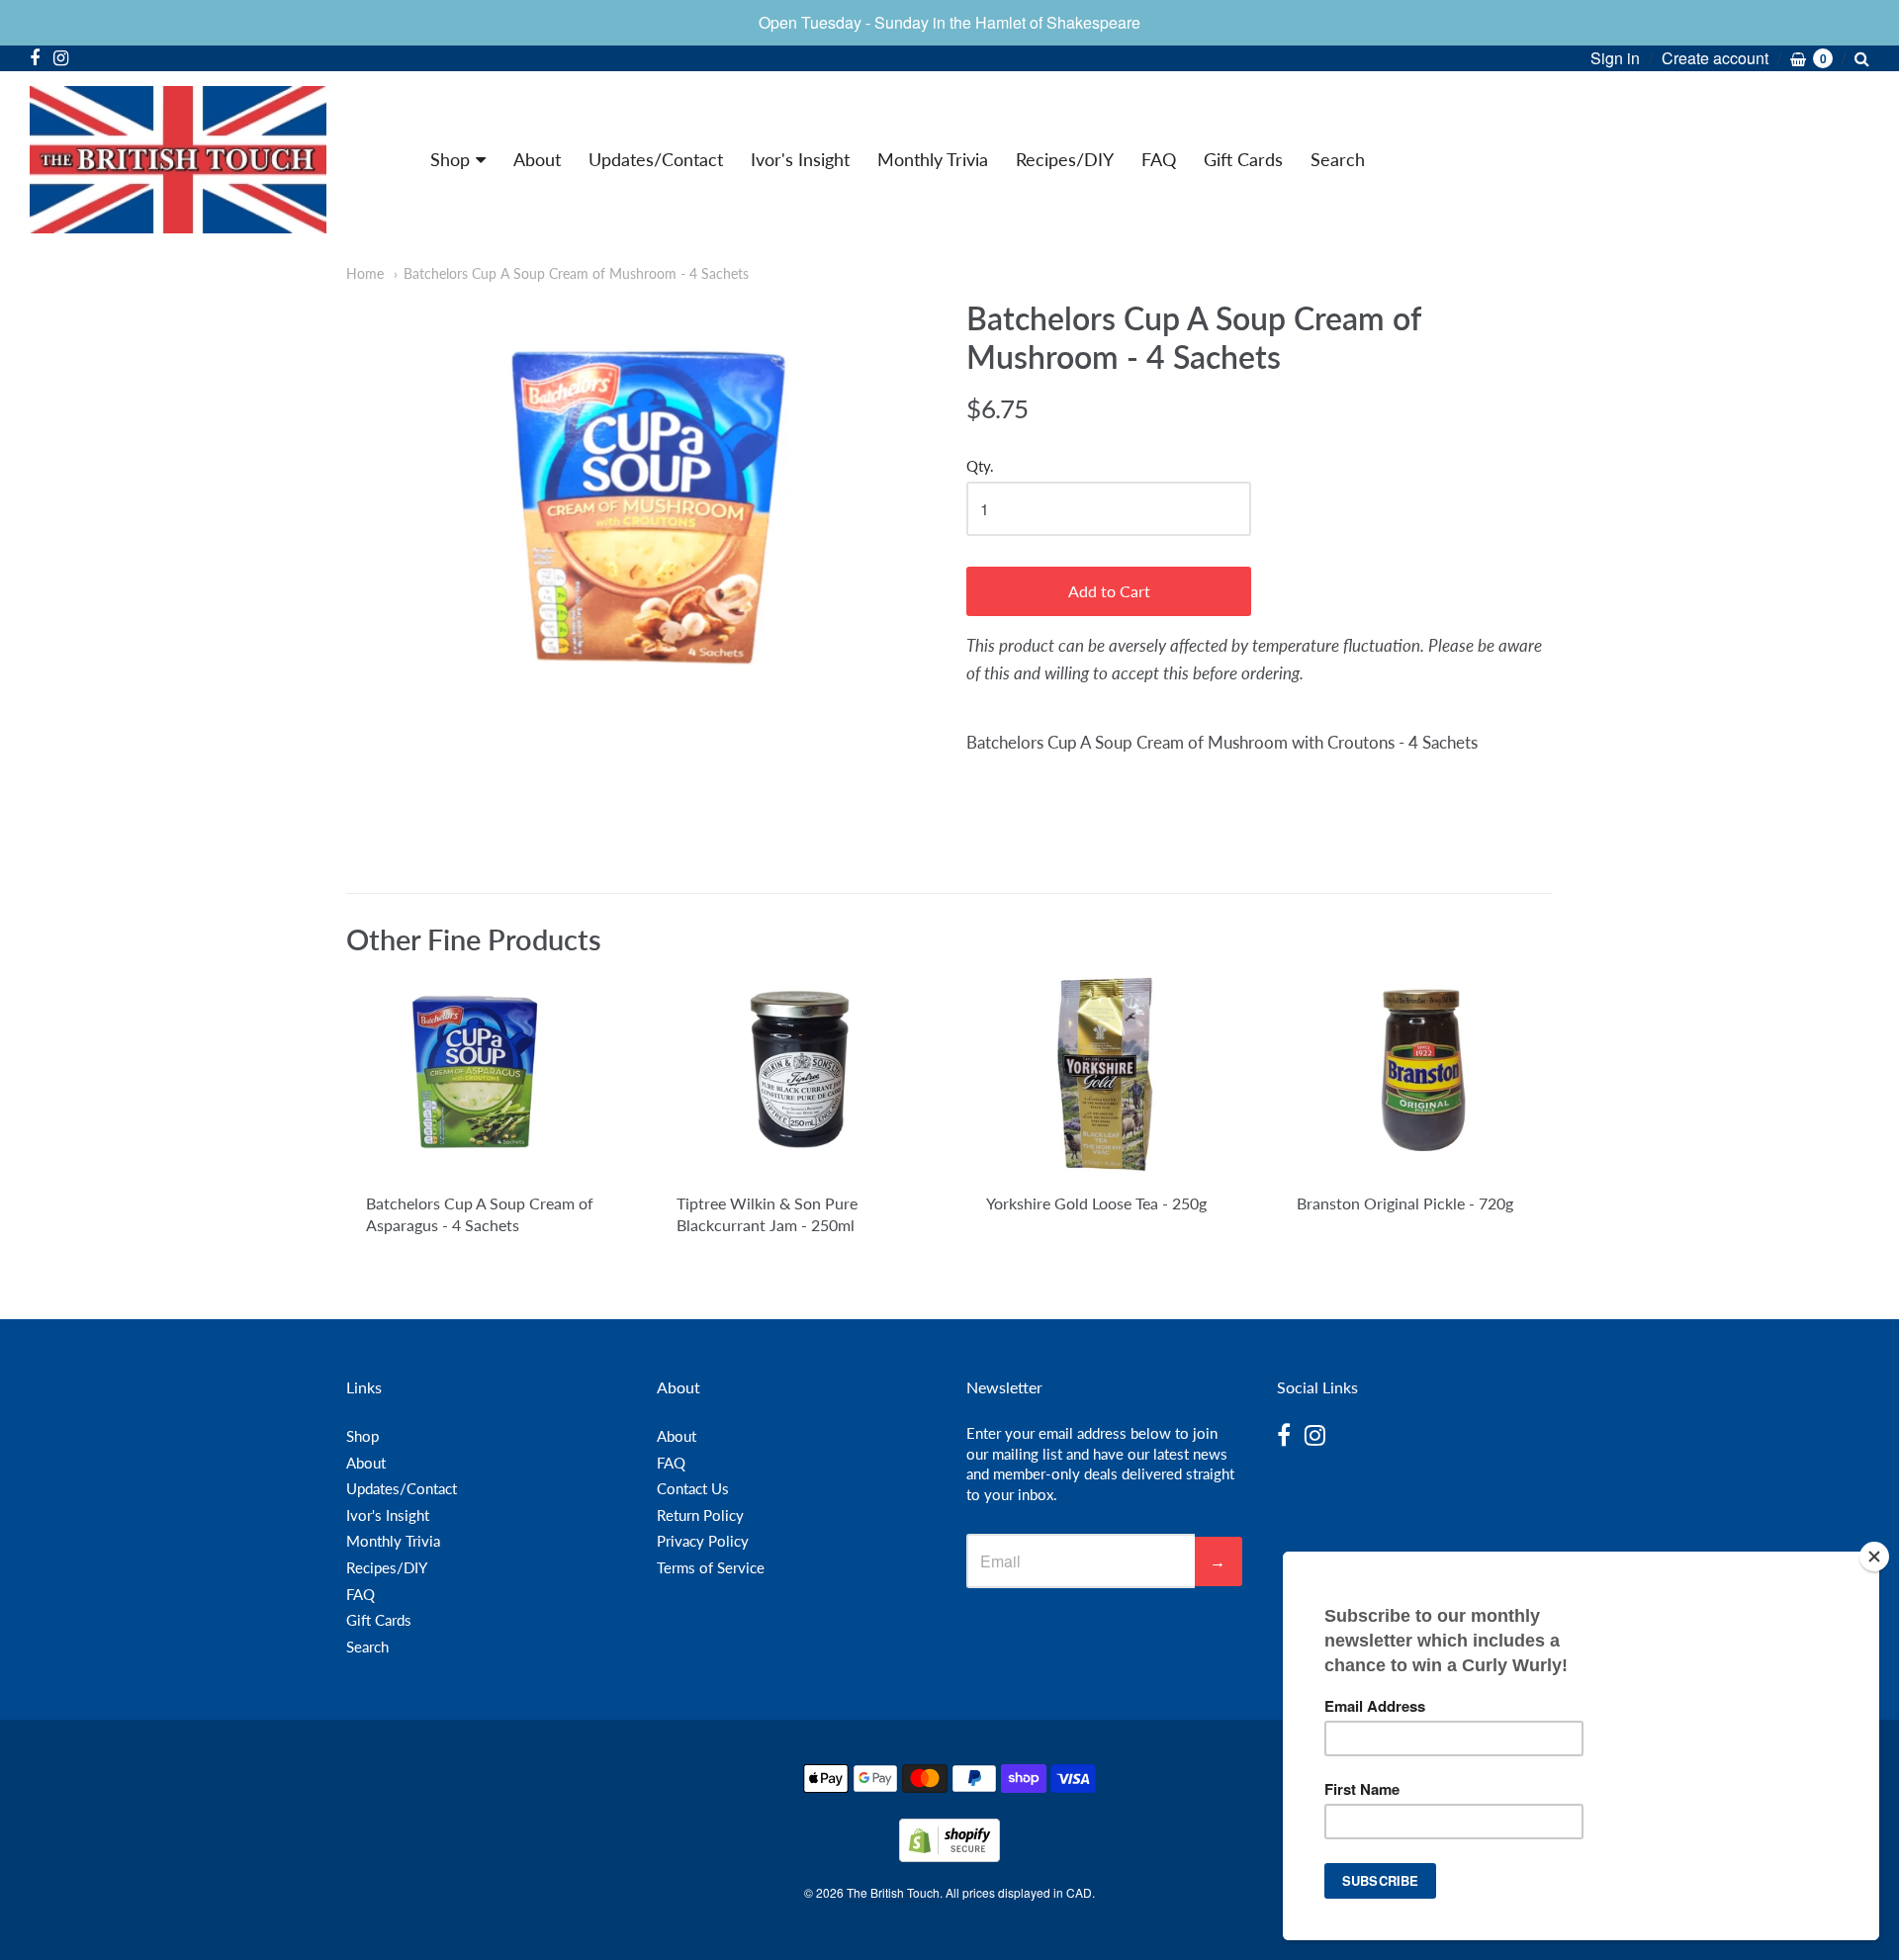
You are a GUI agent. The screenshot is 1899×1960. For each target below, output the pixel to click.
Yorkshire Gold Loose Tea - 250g (1096, 1203)
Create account (1715, 58)
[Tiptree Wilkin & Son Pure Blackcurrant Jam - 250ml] (795, 1075)
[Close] (1874, 1557)
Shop (450, 159)
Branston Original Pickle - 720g (1405, 1203)
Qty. (980, 466)
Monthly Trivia (933, 159)
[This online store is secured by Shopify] (949, 1856)
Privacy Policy (703, 1541)
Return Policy (700, 1515)
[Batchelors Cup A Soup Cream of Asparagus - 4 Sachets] (484, 1075)
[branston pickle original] (1415, 1074)
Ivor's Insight (800, 159)
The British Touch (893, 1892)
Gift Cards (1243, 159)
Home (365, 273)
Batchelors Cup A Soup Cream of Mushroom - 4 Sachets (576, 273)
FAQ (1159, 159)
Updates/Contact (656, 159)
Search (1338, 159)
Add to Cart (1109, 591)
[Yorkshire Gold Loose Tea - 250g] (1104, 1074)
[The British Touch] (178, 160)
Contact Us (693, 1488)
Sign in (1615, 58)
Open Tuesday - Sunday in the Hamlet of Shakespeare (949, 22)
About (537, 159)
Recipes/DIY (1065, 159)
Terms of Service (711, 1567)
